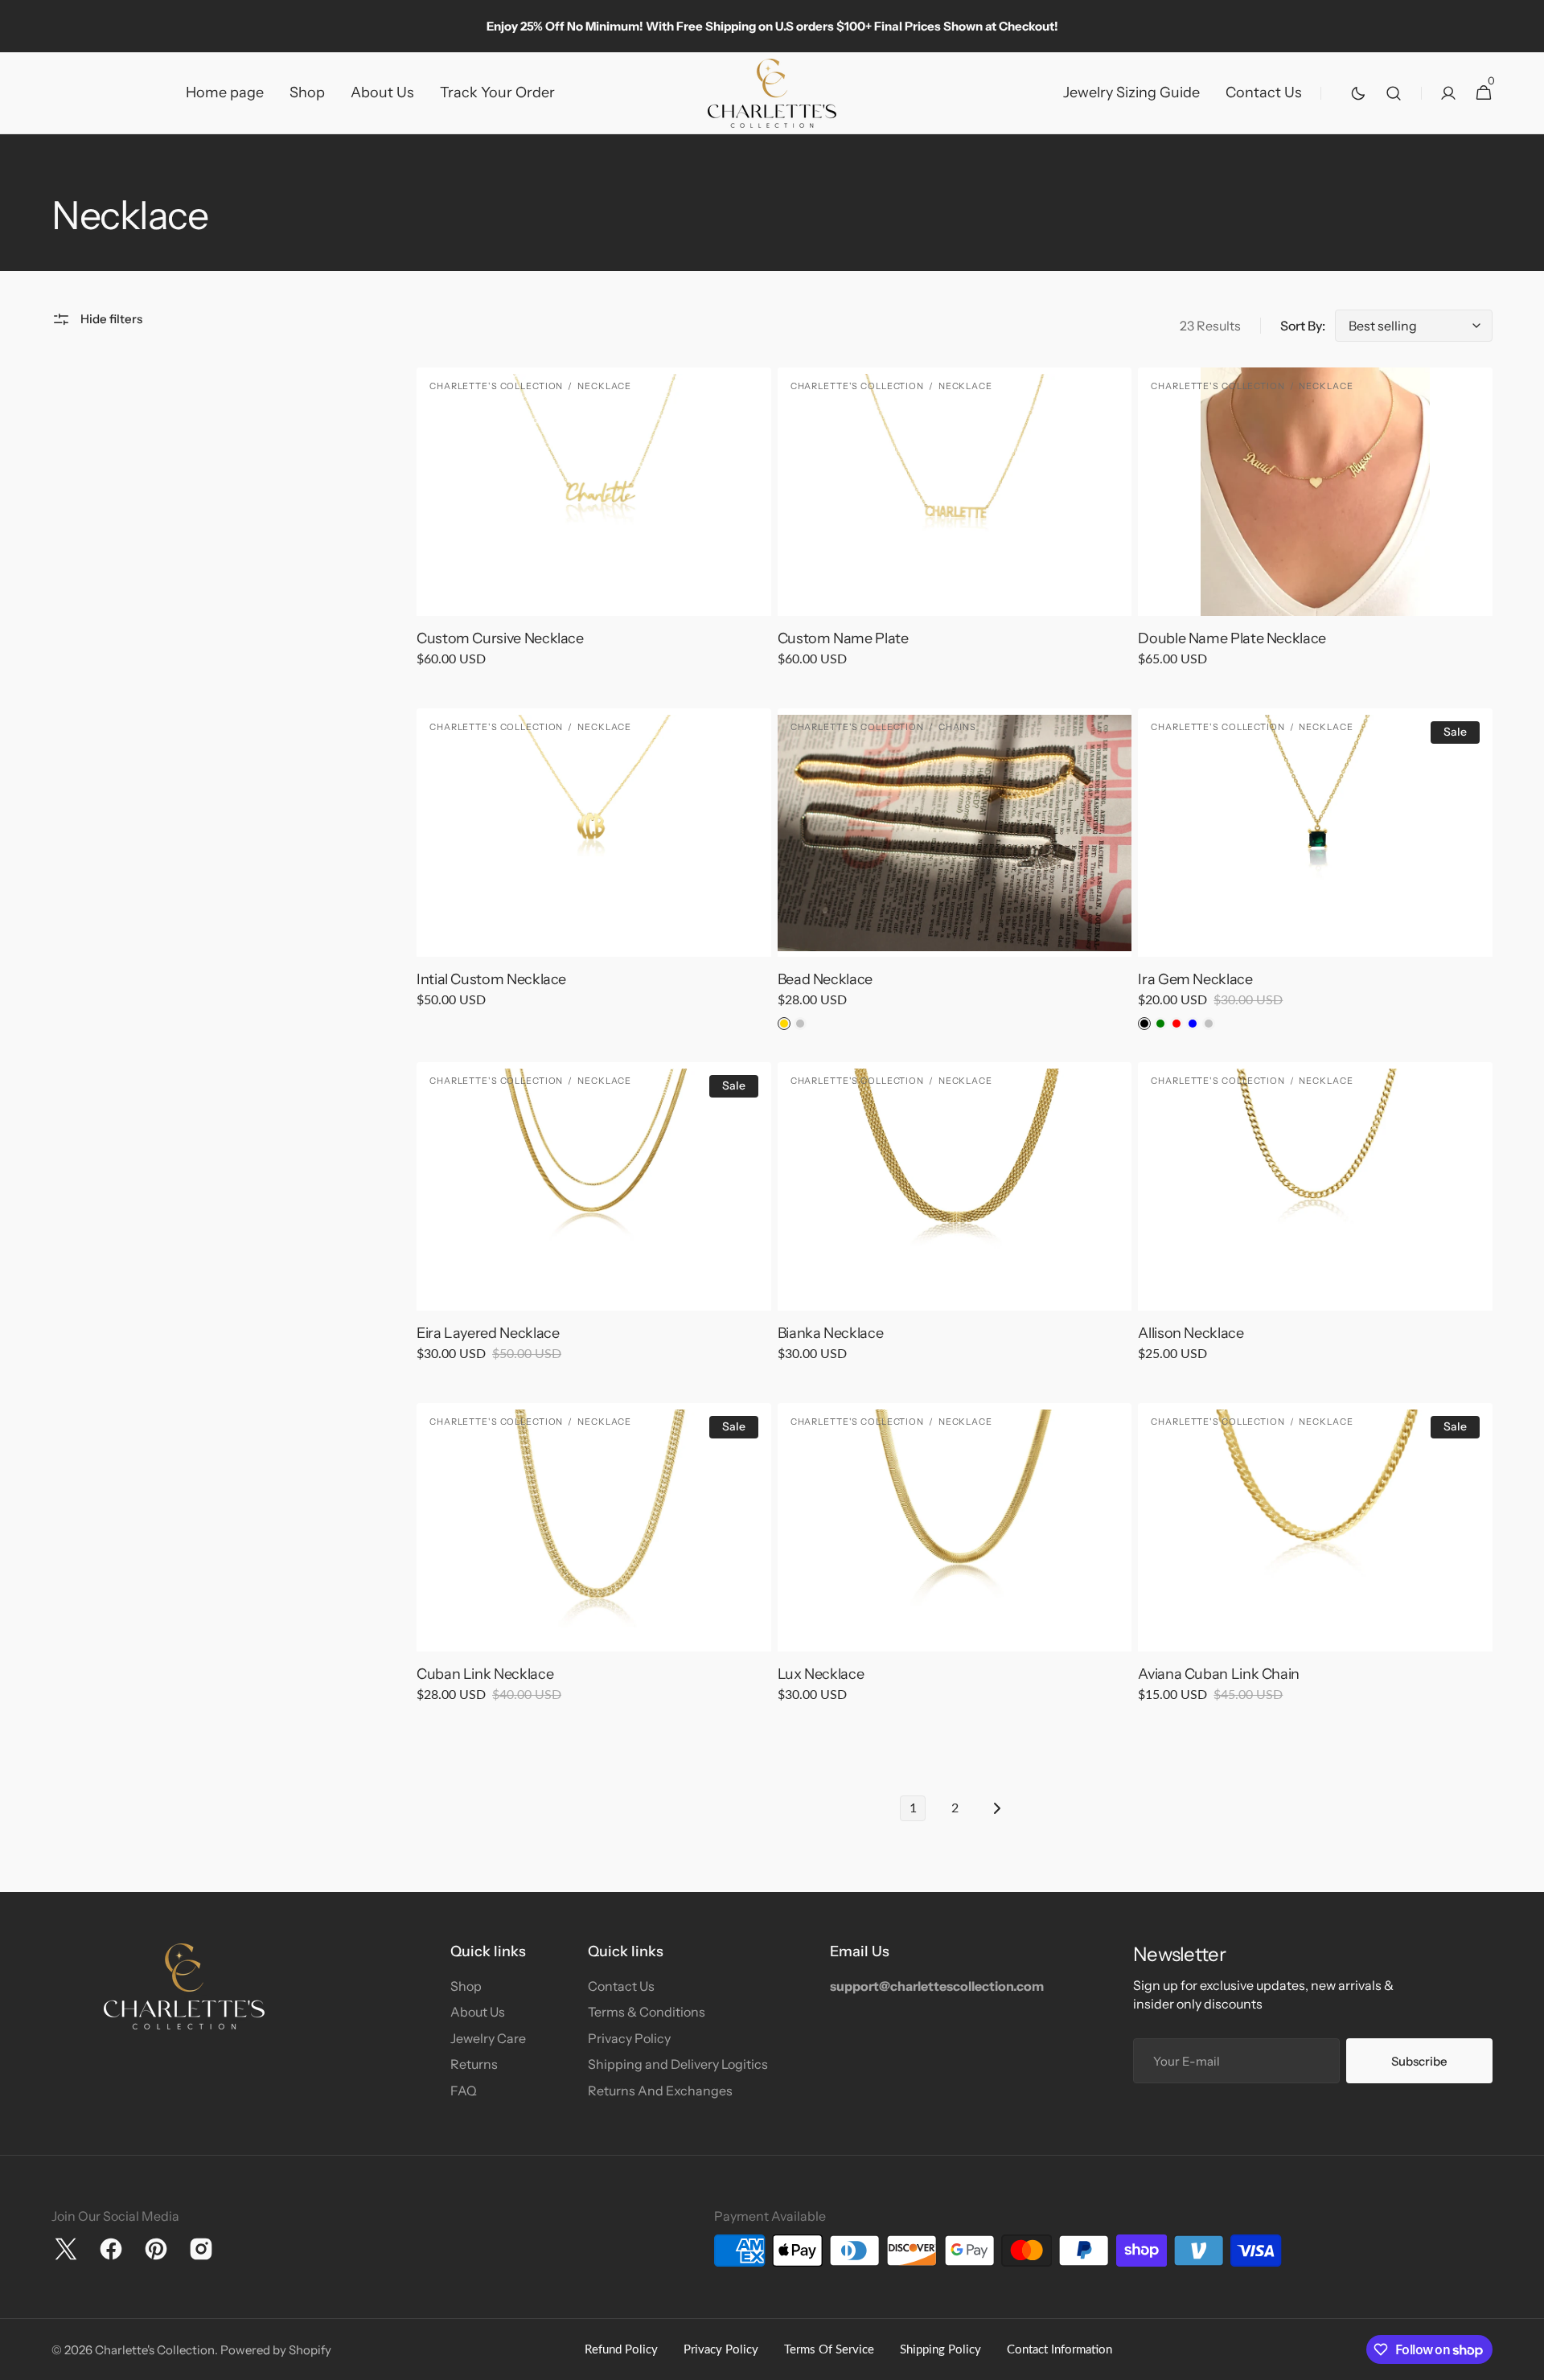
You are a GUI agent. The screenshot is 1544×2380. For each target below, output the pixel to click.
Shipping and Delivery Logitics (678, 2064)
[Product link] (594, 528)
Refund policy (621, 2350)
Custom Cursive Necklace (500, 638)
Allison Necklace (1191, 1333)
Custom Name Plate (843, 638)
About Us (478, 2012)
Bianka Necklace (831, 1333)
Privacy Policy (629, 2038)
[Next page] (996, 1808)
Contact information (1059, 2350)
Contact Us (621, 1986)
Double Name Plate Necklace (1232, 638)
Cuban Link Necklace (485, 1674)
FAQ (464, 2091)
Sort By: (1303, 326)
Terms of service (829, 2350)
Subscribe (1419, 2061)
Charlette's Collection (155, 2350)
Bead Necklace (825, 979)
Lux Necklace (821, 1674)
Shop (466, 1986)
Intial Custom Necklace (491, 979)
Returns (474, 2064)
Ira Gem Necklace (1195, 979)
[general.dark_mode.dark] (1358, 93)
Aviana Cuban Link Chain (1219, 1674)
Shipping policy (940, 2350)
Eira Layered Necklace (488, 1333)
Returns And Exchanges (660, 2091)
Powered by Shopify (276, 2350)
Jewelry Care (488, 2038)
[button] (1394, 93)
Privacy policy (721, 2350)
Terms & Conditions (647, 2012)
